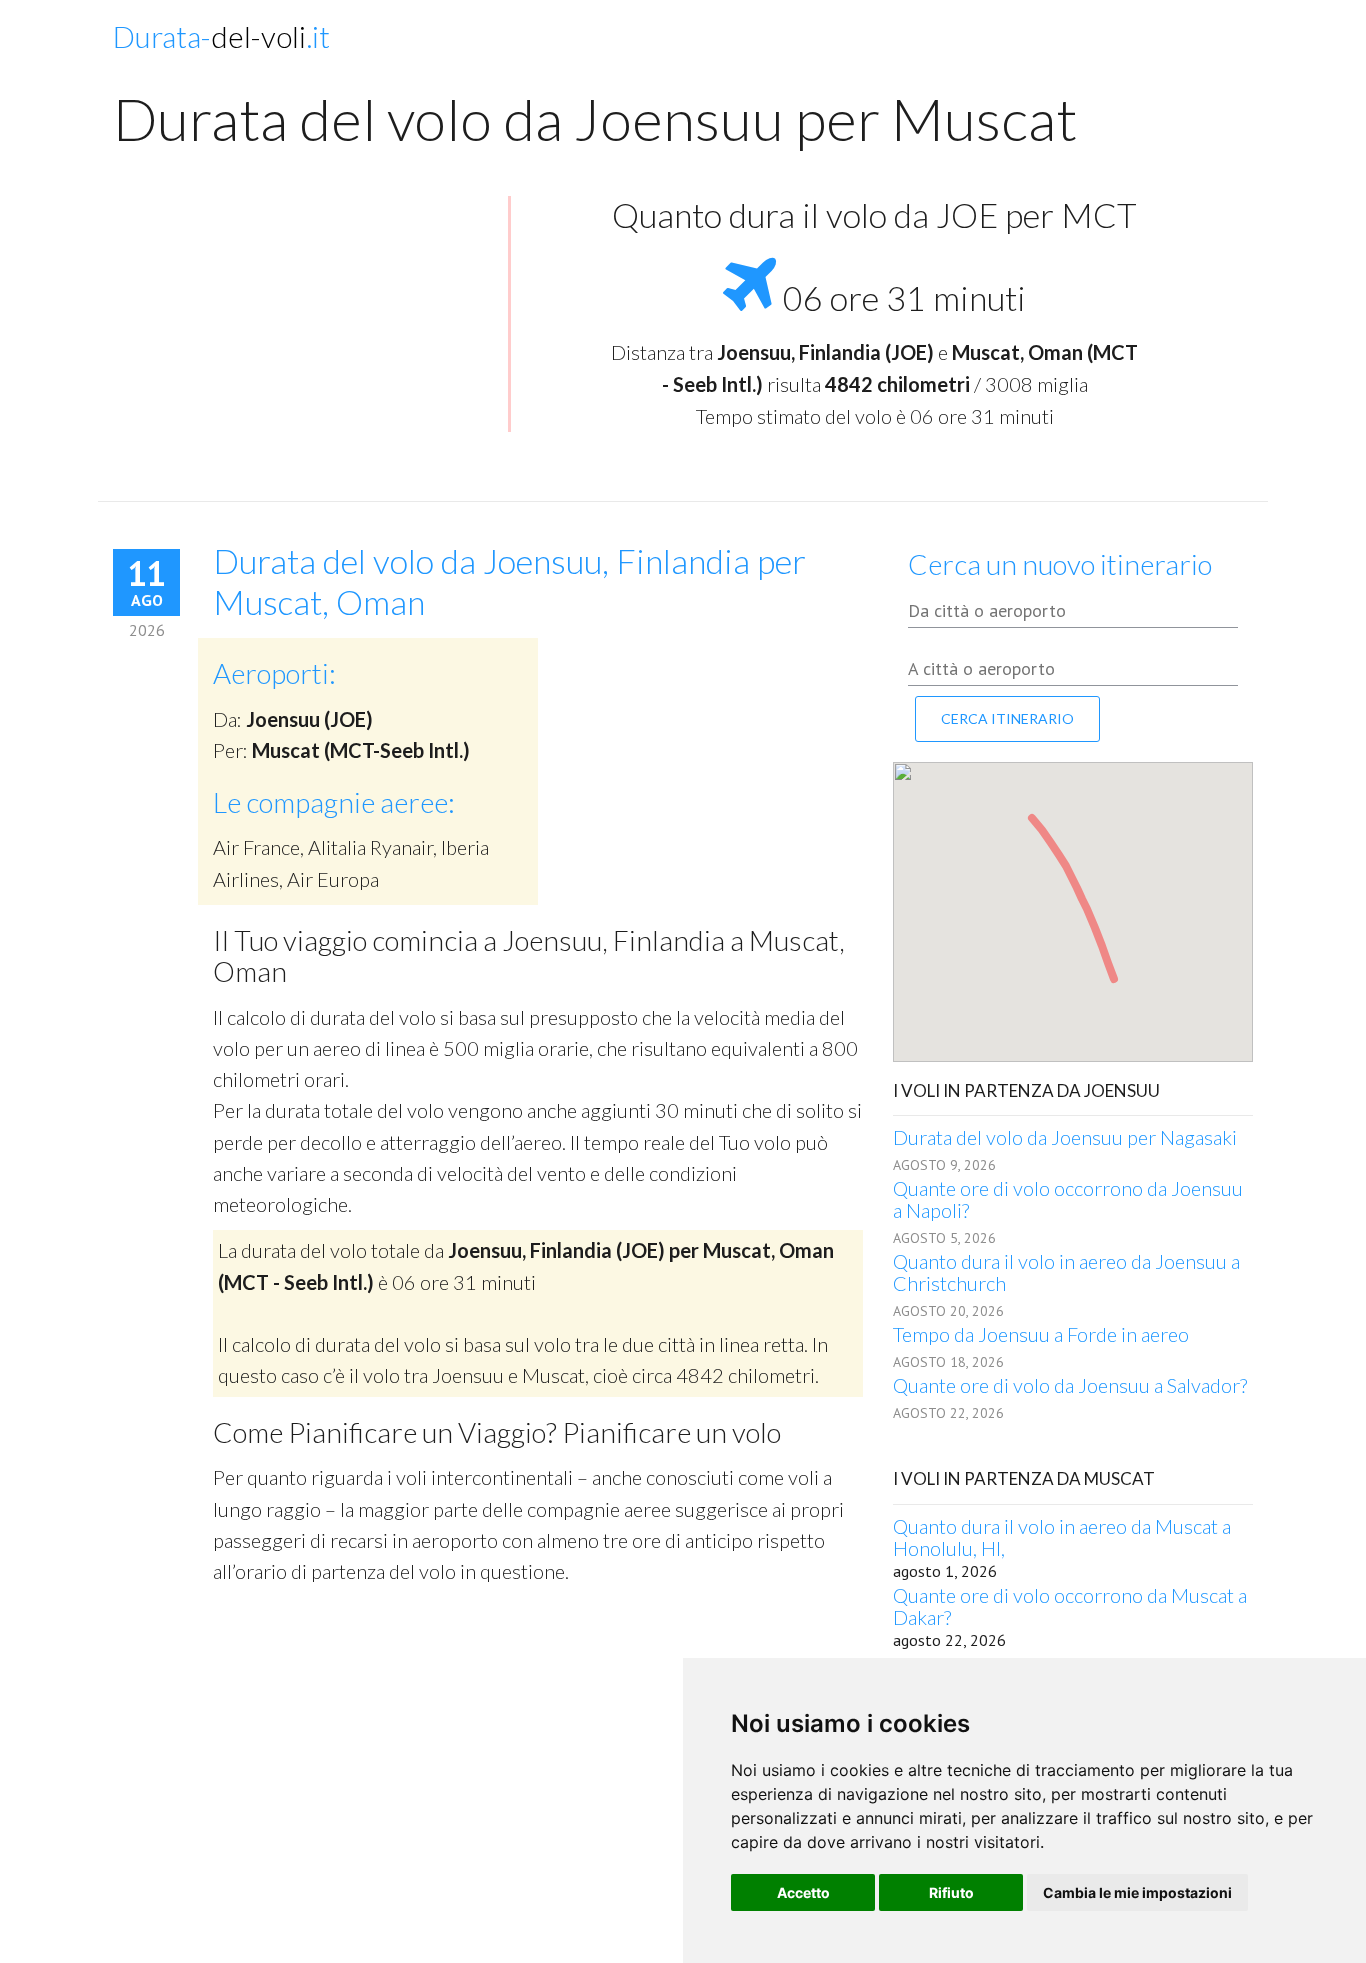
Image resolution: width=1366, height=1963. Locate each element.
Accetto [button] (803, 1892)
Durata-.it (221, 36)
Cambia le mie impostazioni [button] (1137, 1892)
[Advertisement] (303, 341)
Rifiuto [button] (951, 1892)
